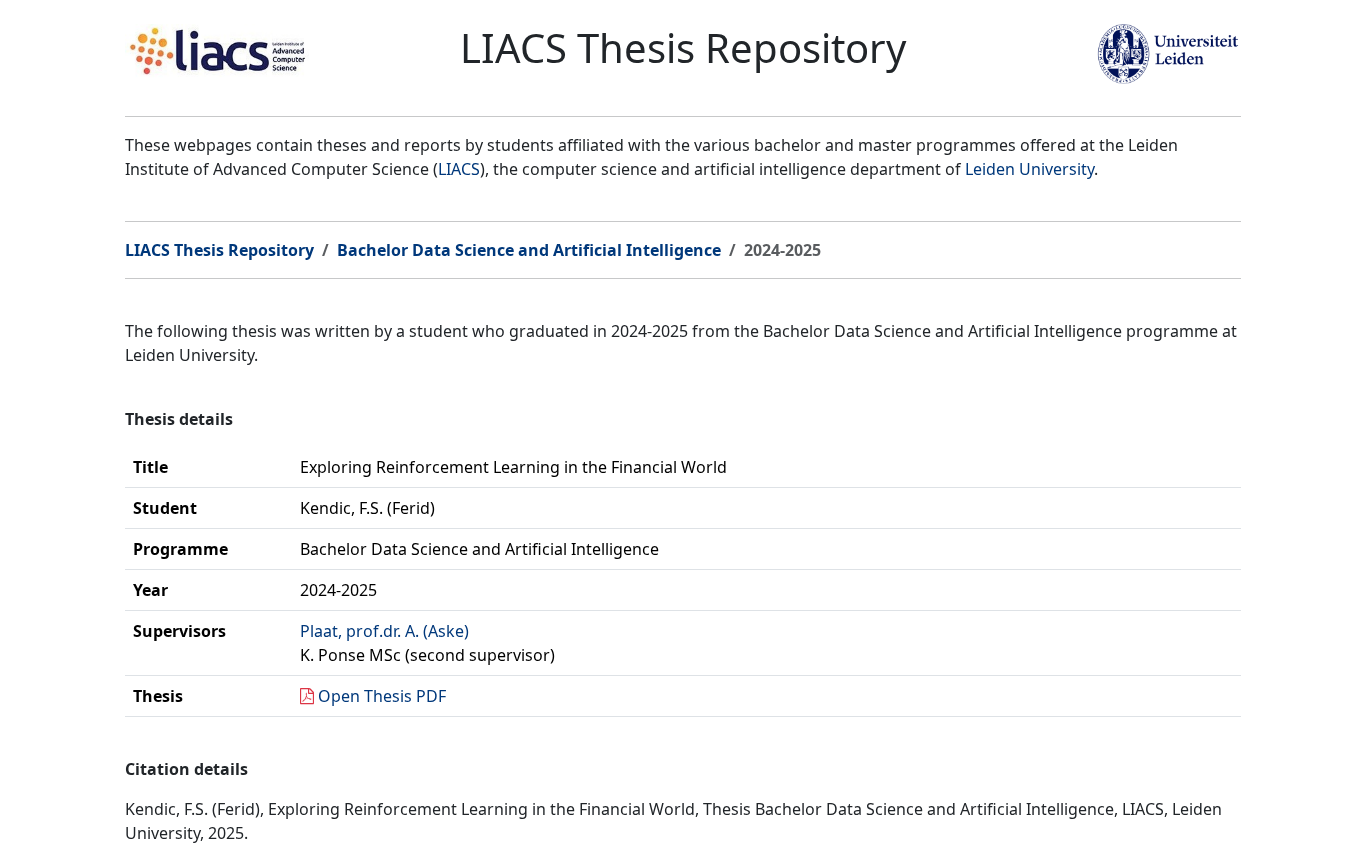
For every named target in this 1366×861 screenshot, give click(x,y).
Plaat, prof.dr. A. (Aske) (384, 631)
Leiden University (1029, 169)
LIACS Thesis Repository (219, 250)
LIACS (459, 169)
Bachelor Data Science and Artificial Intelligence (529, 250)
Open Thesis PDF (382, 696)
